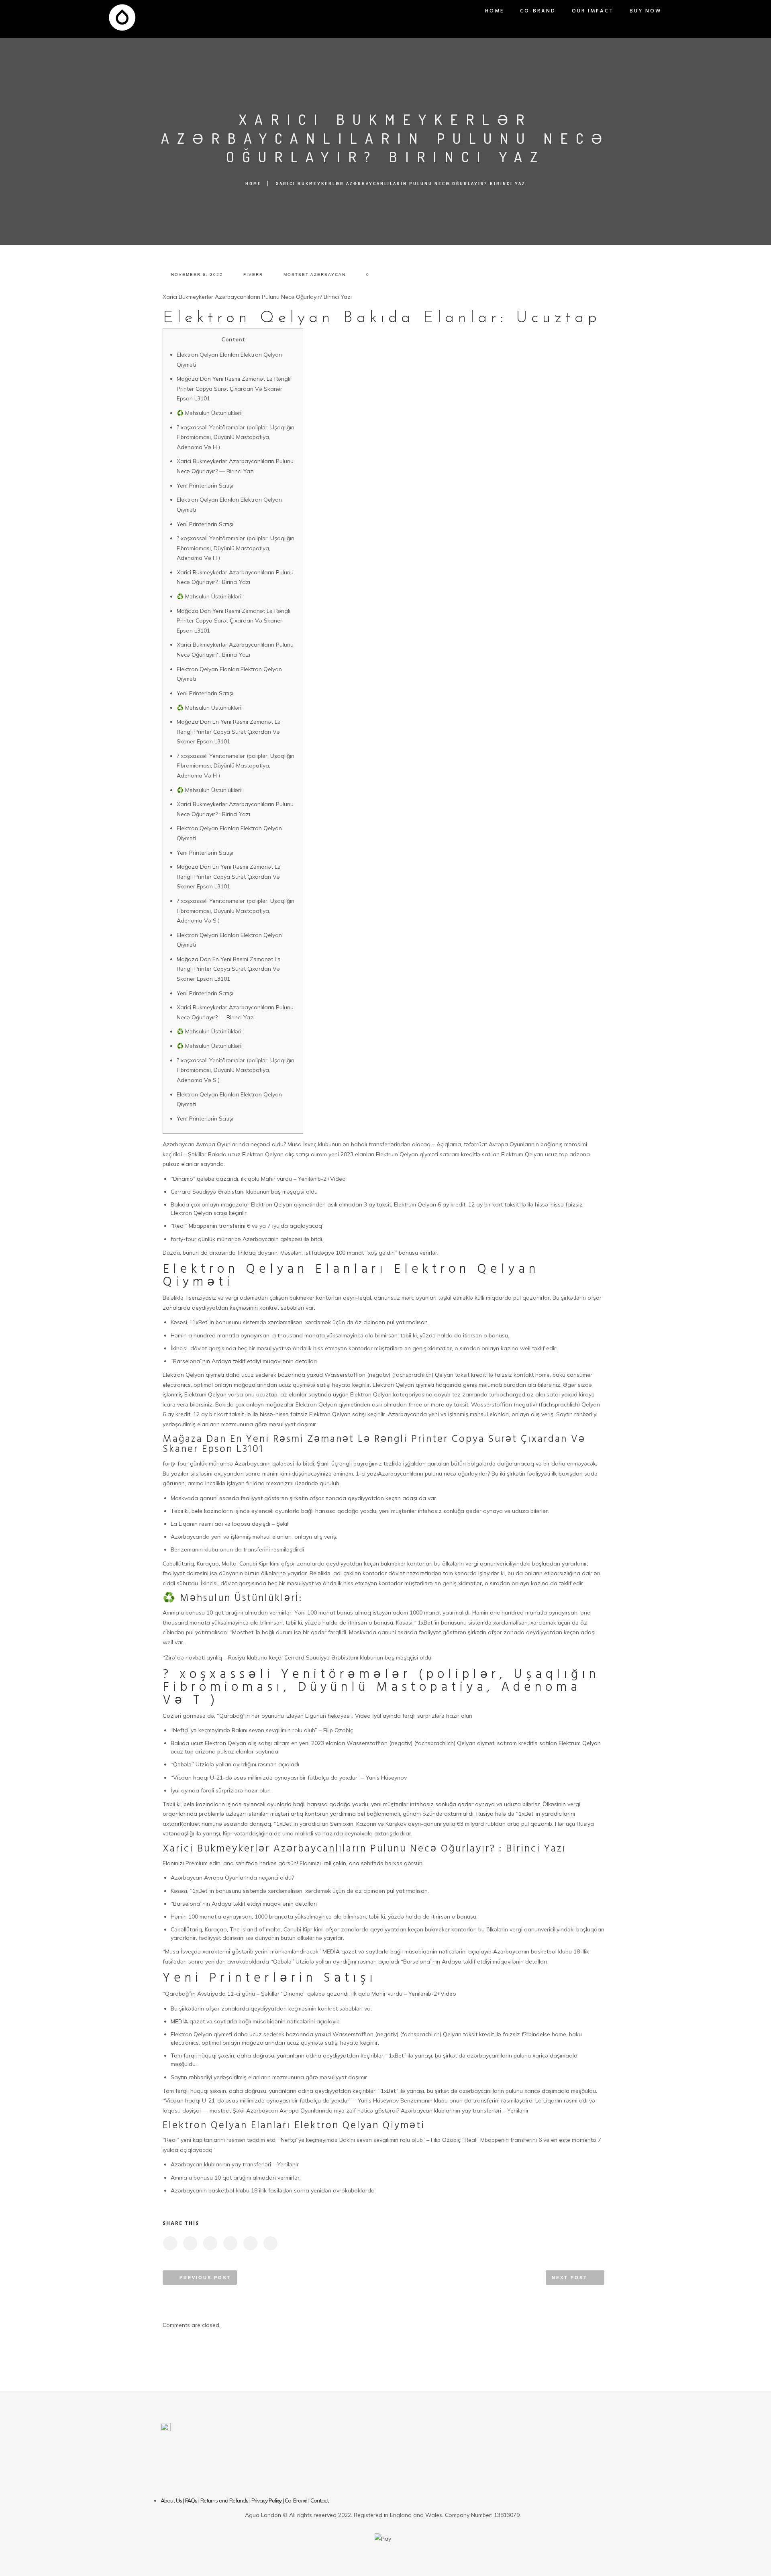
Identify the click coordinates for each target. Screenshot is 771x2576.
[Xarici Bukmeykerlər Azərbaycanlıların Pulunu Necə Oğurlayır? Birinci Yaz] (170, 2243)
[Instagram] (395, 2470)
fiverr (253, 275)
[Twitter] (371, 2470)
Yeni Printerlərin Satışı (205, 486)
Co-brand (538, 11)
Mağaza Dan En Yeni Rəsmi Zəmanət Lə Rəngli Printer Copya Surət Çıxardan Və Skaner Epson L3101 (229, 732)
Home (495, 11)
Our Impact (593, 11)
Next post (570, 2278)
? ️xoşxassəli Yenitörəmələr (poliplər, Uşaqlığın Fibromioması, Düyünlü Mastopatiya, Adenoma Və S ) (236, 911)
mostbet (220, 2111)
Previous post (205, 2278)
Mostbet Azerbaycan (315, 275)
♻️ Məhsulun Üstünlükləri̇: (210, 413)
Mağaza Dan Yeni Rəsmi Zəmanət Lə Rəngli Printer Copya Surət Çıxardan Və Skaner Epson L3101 (234, 389)
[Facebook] (347, 2470)
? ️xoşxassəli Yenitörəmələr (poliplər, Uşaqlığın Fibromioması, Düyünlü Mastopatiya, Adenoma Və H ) (236, 437)
